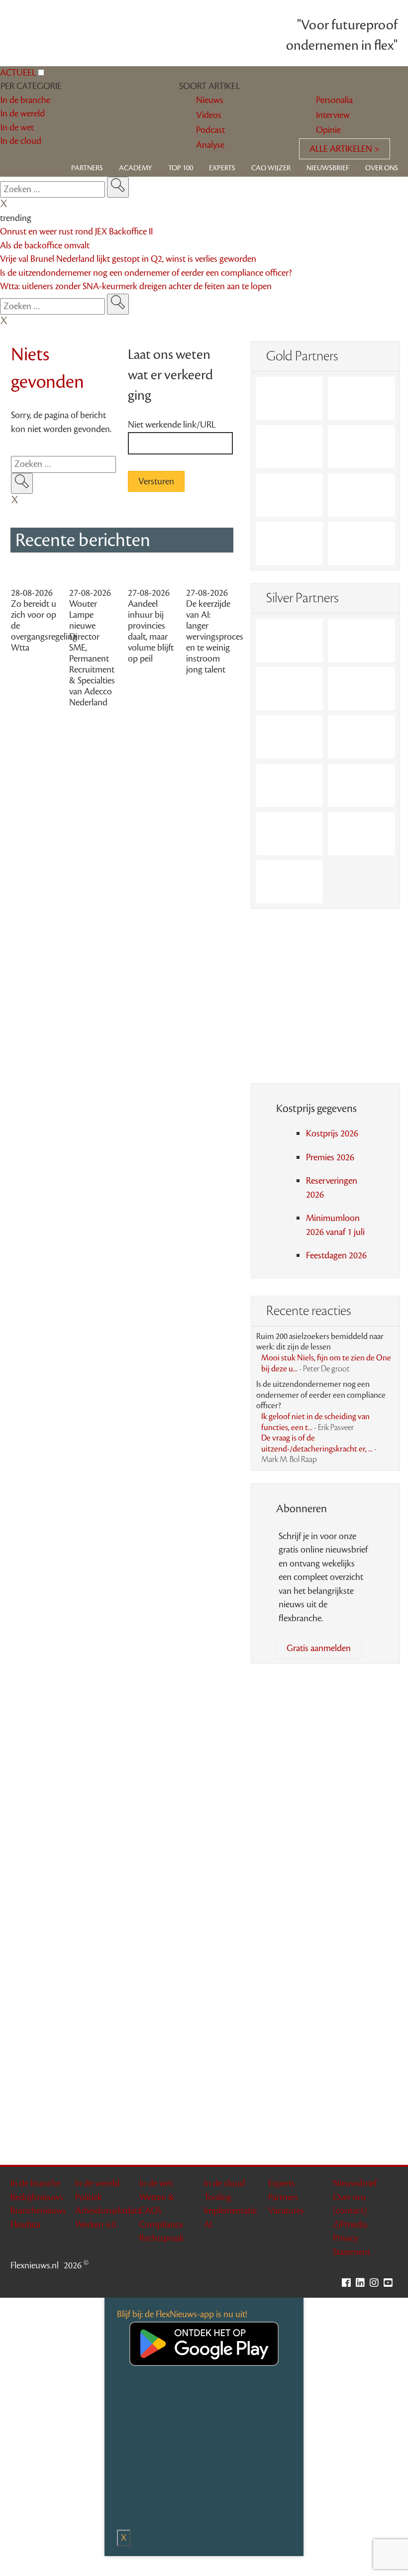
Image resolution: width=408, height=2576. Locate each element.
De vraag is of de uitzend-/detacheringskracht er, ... (319, 1449)
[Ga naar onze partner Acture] (361, 398)
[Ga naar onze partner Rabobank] (290, 785)
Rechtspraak (162, 2238)
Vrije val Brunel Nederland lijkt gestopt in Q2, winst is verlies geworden (128, 259)
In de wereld (97, 2183)
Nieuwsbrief (328, 168)
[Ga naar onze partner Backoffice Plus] (290, 398)
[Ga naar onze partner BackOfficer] (290, 447)
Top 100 (181, 168)
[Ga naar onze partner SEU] (361, 640)
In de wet (156, 2183)
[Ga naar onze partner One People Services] (361, 447)
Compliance (161, 2225)
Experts (222, 168)
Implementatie (230, 2211)
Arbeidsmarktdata (108, 2211)
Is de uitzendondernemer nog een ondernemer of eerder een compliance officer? (146, 273)
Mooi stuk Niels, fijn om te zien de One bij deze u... (326, 1363)
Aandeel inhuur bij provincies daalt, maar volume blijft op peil (151, 631)
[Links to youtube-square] (391, 2283)
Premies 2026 (330, 1157)
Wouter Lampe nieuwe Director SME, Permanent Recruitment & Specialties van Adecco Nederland (92, 653)
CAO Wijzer (271, 168)
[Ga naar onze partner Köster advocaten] (290, 834)
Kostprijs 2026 (332, 1133)
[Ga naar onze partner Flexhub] (290, 640)
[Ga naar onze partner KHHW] (290, 543)
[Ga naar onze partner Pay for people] (361, 834)
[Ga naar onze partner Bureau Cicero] (361, 495)
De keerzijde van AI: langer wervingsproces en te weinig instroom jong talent (215, 637)
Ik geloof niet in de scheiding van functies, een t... (315, 1422)
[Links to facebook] (349, 2283)
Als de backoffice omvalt (45, 245)
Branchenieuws (38, 2211)
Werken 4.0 (96, 2225)
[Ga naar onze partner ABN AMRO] (361, 785)
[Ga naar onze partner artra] (361, 737)
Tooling (218, 2197)
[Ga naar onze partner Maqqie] (290, 737)
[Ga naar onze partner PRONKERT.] (290, 689)
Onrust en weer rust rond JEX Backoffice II (76, 231)
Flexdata (25, 2225)
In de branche (35, 2183)
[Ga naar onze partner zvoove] (361, 543)
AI (208, 2225)
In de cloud (224, 2183)
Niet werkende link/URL (172, 425)
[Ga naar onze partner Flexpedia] (290, 495)
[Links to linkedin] (363, 2283)
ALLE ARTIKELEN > (345, 149)
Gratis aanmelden (319, 1648)
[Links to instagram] (377, 2283)
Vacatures (286, 2211)
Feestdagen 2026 (336, 1255)
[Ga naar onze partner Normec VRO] (361, 689)
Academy (136, 168)
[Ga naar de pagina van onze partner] (204, 1694)
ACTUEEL (18, 73)
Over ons (382, 168)
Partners (87, 168)
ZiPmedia (350, 2225)
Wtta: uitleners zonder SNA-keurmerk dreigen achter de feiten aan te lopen (136, 286)
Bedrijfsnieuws (37, 2197)
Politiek (89, 2197)
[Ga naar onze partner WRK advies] (290, 882)
